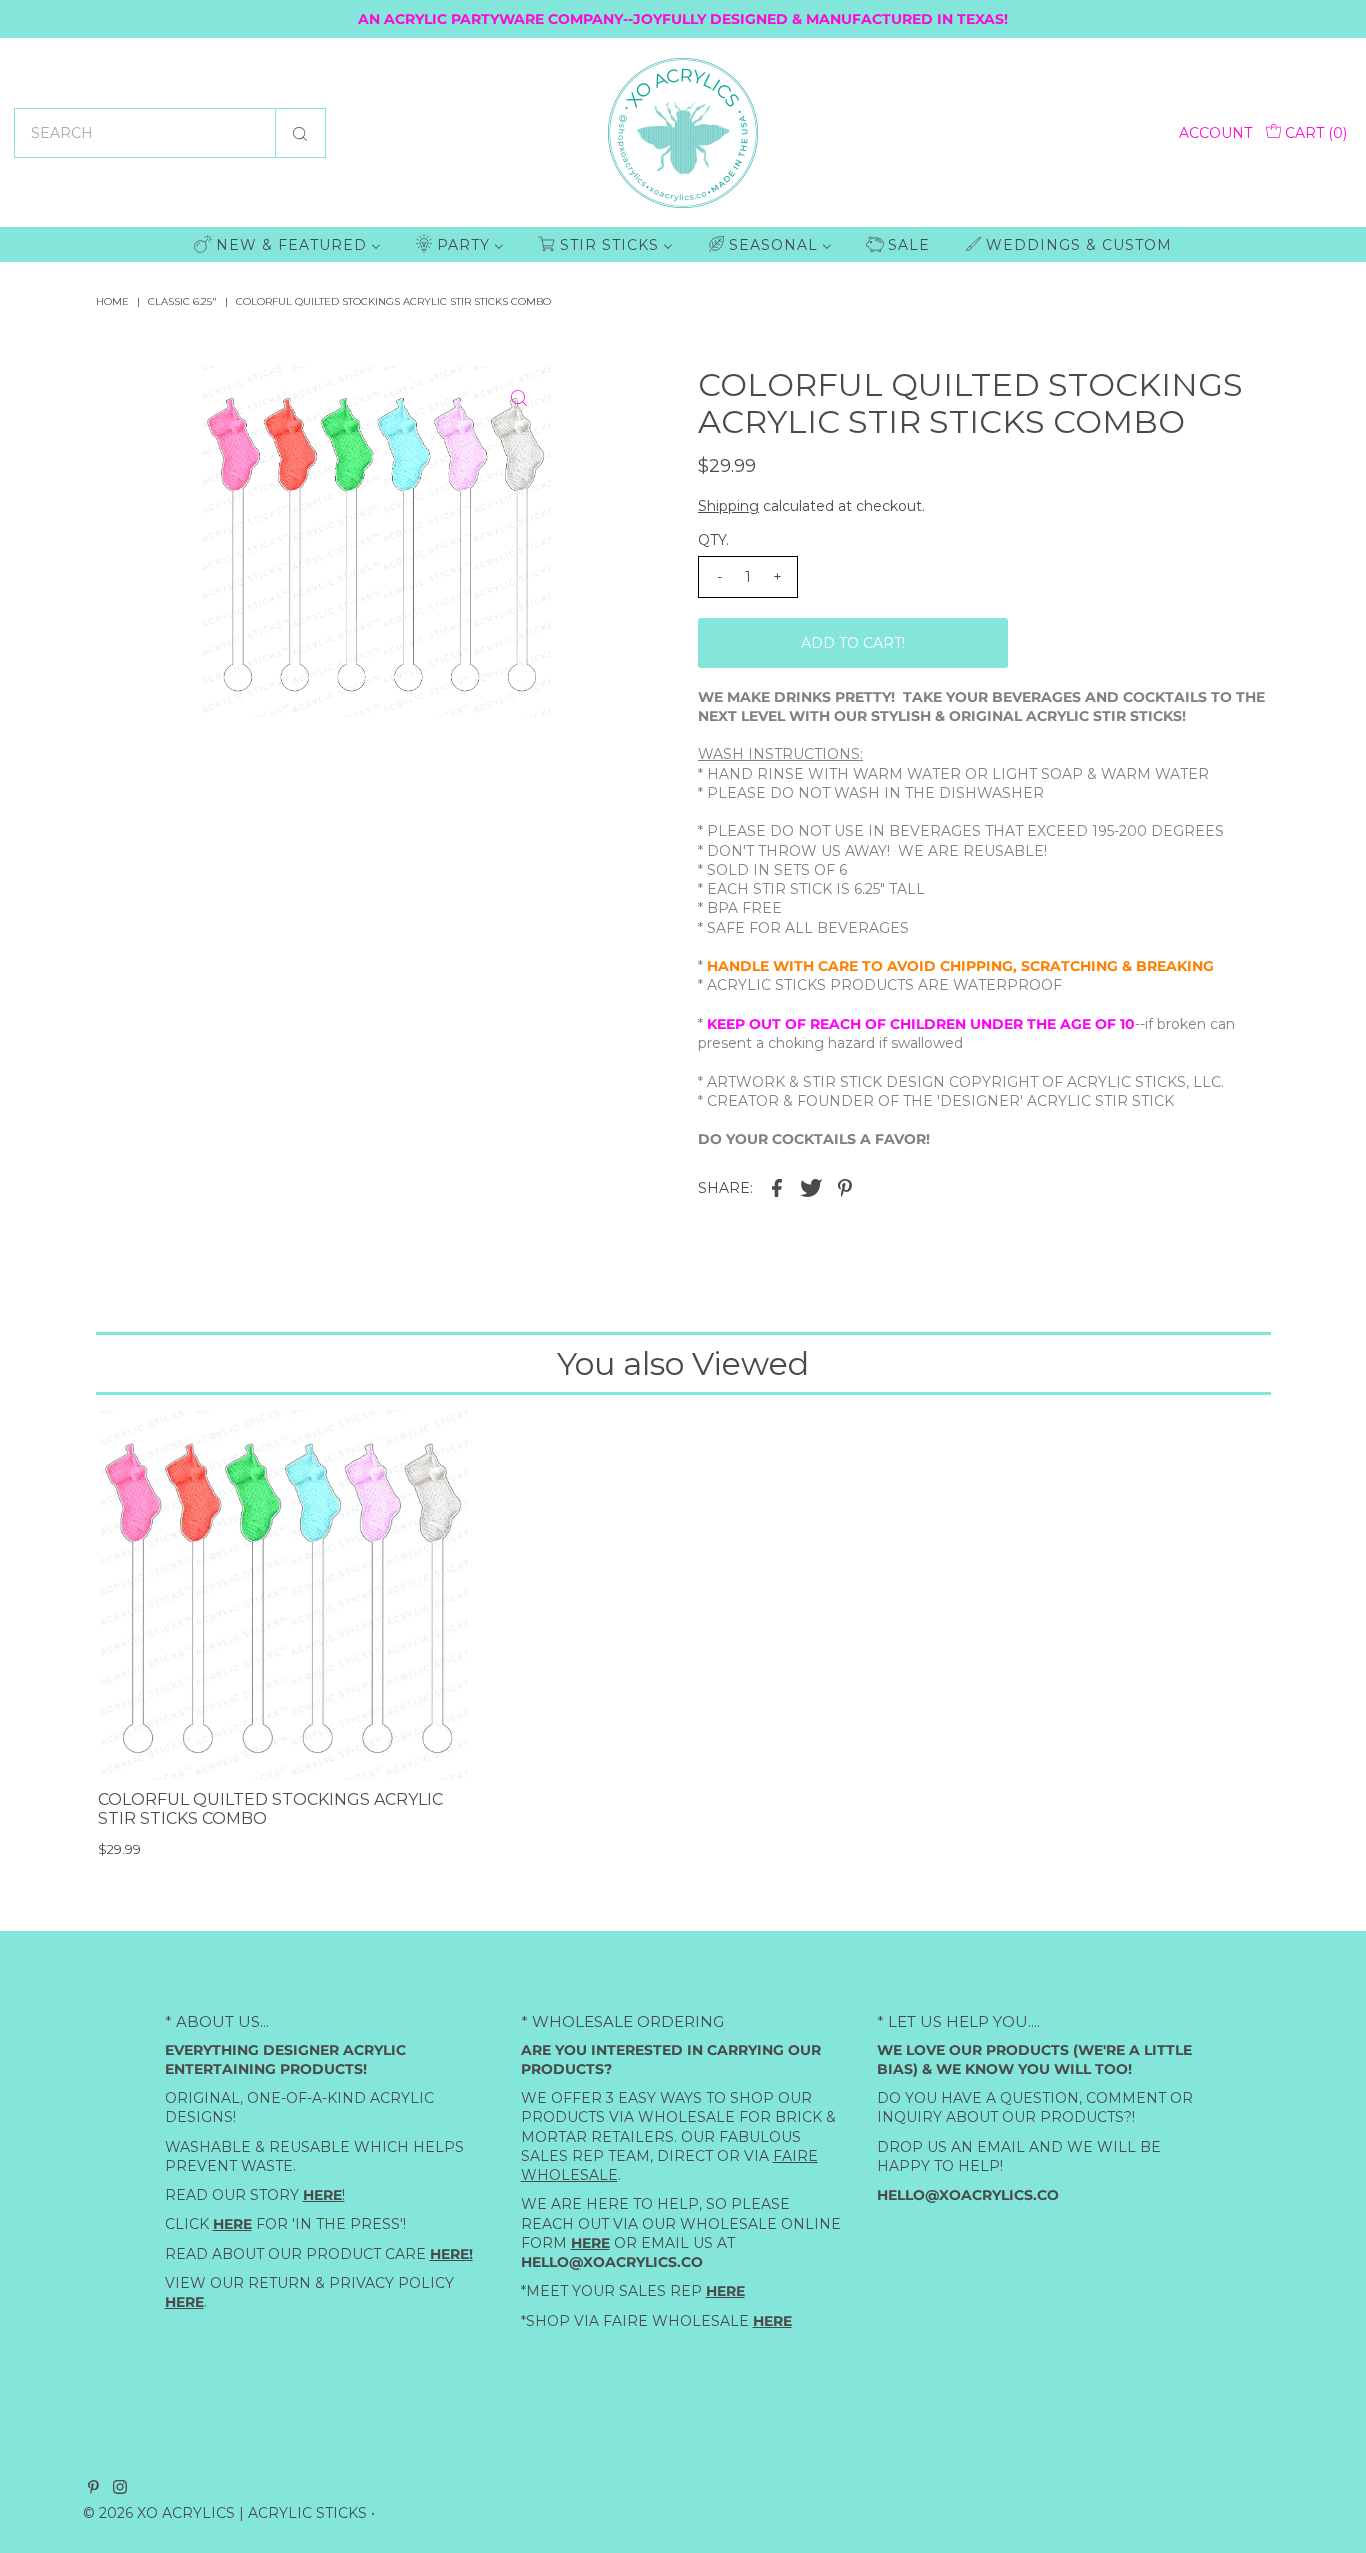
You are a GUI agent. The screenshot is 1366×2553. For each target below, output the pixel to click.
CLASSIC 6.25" (182, 301)
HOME (112, 301)
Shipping (728, 506)
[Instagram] (120, 2488)
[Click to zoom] (519, 398)
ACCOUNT (1215, 133)
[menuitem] (287, 244)
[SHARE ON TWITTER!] (811, 1187)
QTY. (713, 540)
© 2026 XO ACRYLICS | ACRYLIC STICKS (225, 2512)
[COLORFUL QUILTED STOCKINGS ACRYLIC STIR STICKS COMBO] (283, 1595)
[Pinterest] (93, 2488)
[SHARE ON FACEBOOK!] (777, 1187)
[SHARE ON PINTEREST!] (845, 1187)
